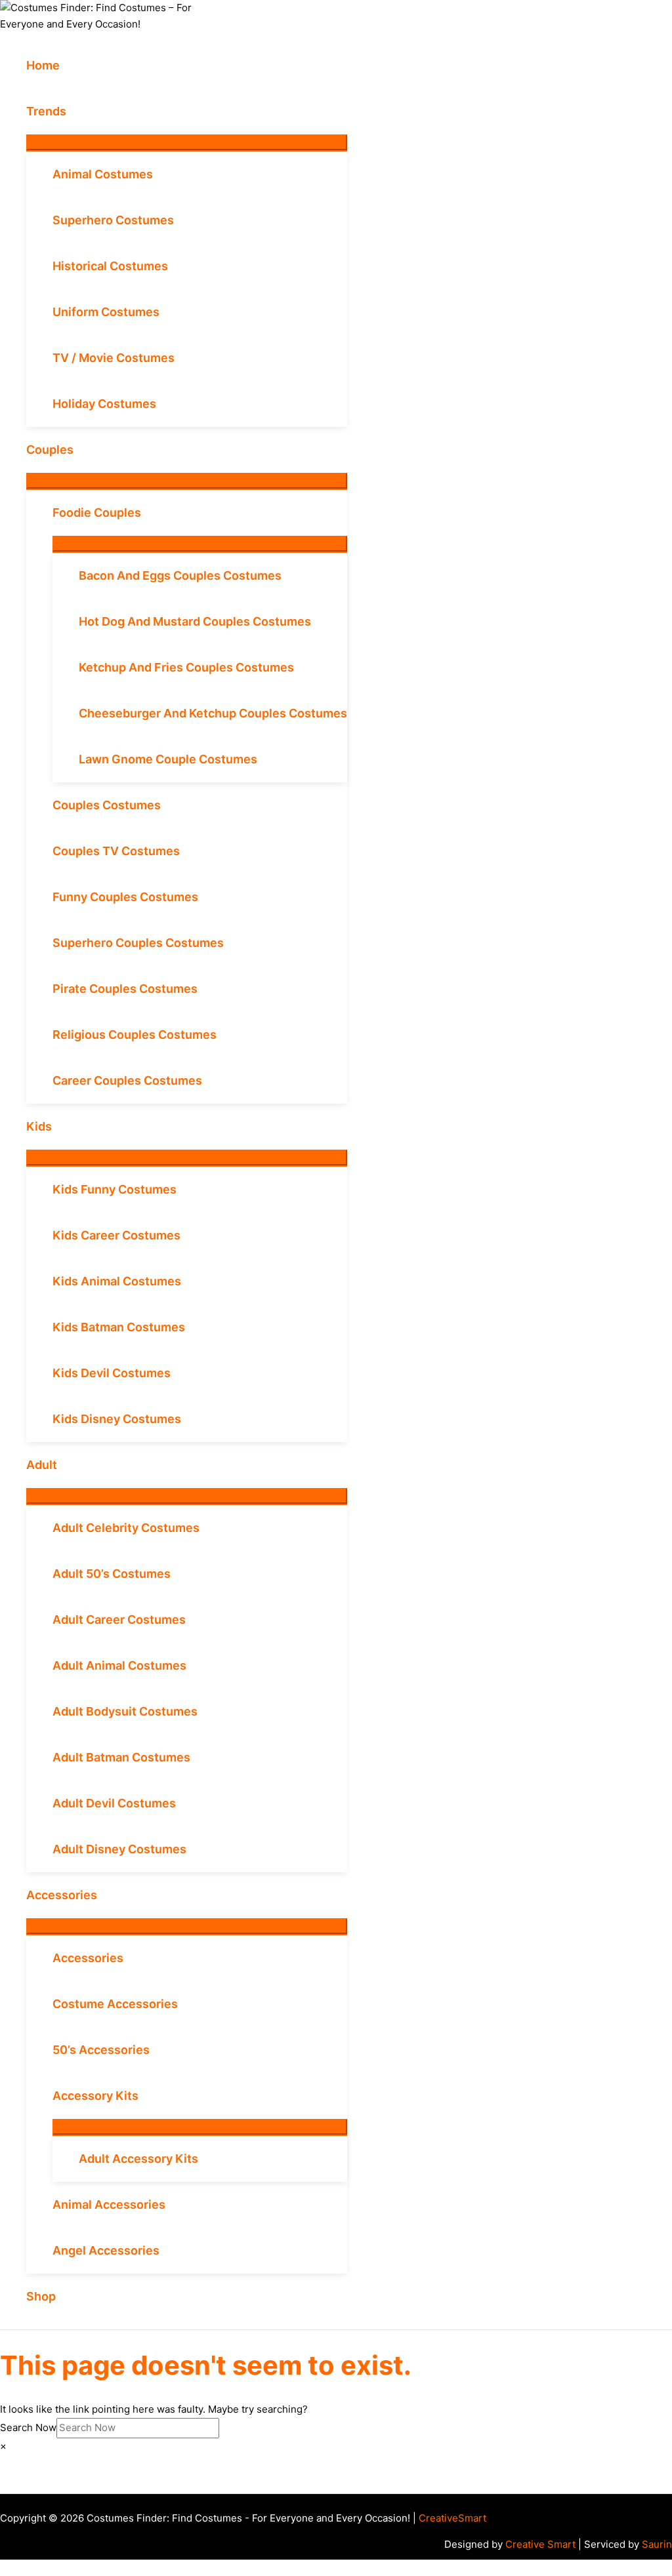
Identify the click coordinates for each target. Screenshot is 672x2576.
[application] (72, 111)
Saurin (657, 2544)
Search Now (28, 2427)
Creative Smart (540, 2544)
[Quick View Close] (4, 2567)
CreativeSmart (452, 2518)
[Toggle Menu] (187, 142)
